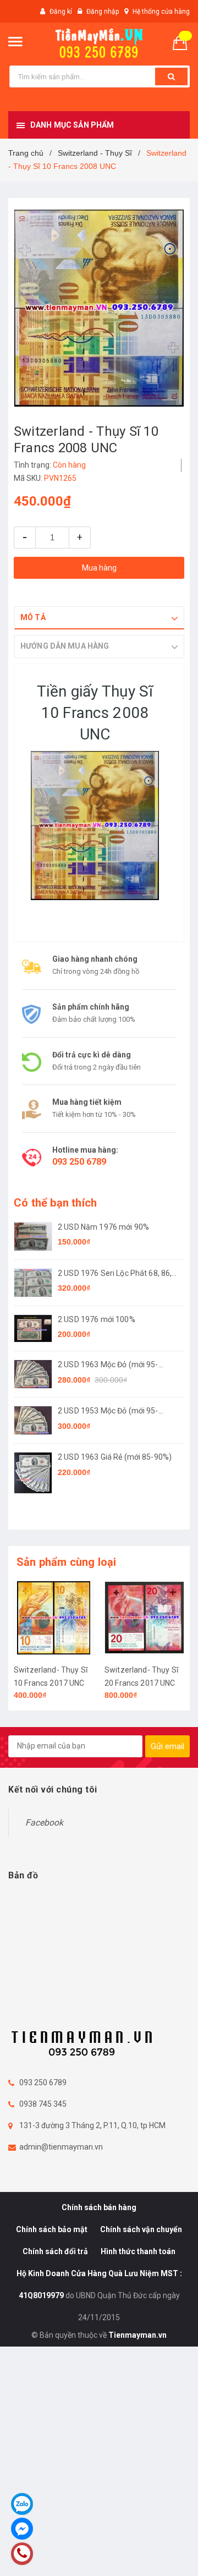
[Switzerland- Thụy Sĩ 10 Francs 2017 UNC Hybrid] (54, 1618)
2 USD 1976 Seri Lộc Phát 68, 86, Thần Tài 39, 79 (115, 1274)
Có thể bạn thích (55, 1203)
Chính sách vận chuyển (141, 2229)
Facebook (44, 1823)
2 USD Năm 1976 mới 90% (103, 1227)
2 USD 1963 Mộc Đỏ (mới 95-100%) (108, 1365)
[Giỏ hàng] (184, 42)
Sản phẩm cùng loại (67, 1562)
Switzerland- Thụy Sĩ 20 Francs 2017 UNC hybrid (141, 1683)
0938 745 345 (43, 2104)
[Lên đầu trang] (165, 2554)
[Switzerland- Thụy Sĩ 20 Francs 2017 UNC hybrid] (144, 1618)
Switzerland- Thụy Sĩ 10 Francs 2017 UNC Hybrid (51, 1683)
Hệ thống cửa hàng (161, 12)
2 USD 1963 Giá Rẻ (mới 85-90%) (115, 1457)
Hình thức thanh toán (138, 2251)
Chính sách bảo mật (52, 2229)
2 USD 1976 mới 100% (97, 1319)
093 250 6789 (79, 1162)
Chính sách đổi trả (55, 2251)
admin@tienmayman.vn (61, 2147)
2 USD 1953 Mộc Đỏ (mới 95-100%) (108, 1412)
